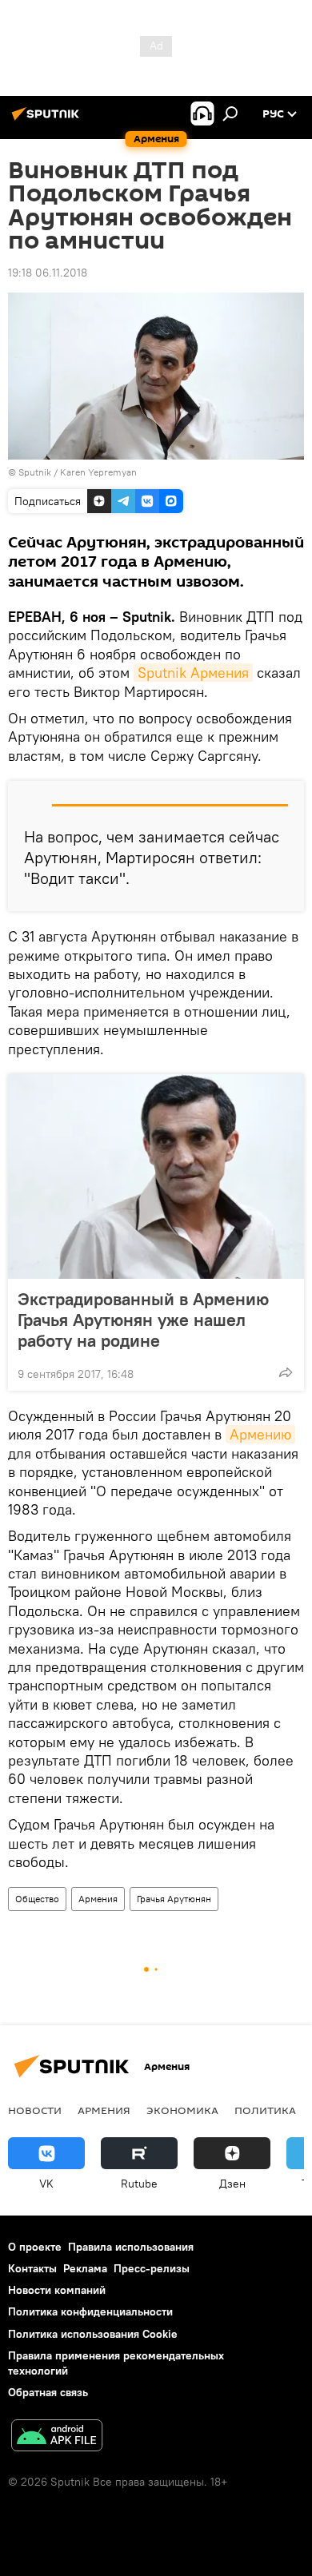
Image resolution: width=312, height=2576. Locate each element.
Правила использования (131, 2247)
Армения (98, 1899)
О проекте (35, 2247)
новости (35, 2110)
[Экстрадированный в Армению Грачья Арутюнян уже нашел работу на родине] (156, 1177)
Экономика (182, 2110)
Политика (265, 2110)
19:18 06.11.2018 (48, 273)
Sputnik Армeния (193, 673)
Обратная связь (48, 2392)
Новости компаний (57, 2290)
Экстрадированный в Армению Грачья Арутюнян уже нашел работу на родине (143, 1320)
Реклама (85, 2268)
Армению (260, 1434)
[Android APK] (57, 2437)
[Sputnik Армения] (48, 120)
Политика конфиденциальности (90, 2311)
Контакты (32, 2268)
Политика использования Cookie (93, 2334)
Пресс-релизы (152, 2268)
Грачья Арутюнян (174, 1899)
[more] (286, 1372)
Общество (37, 1899)
